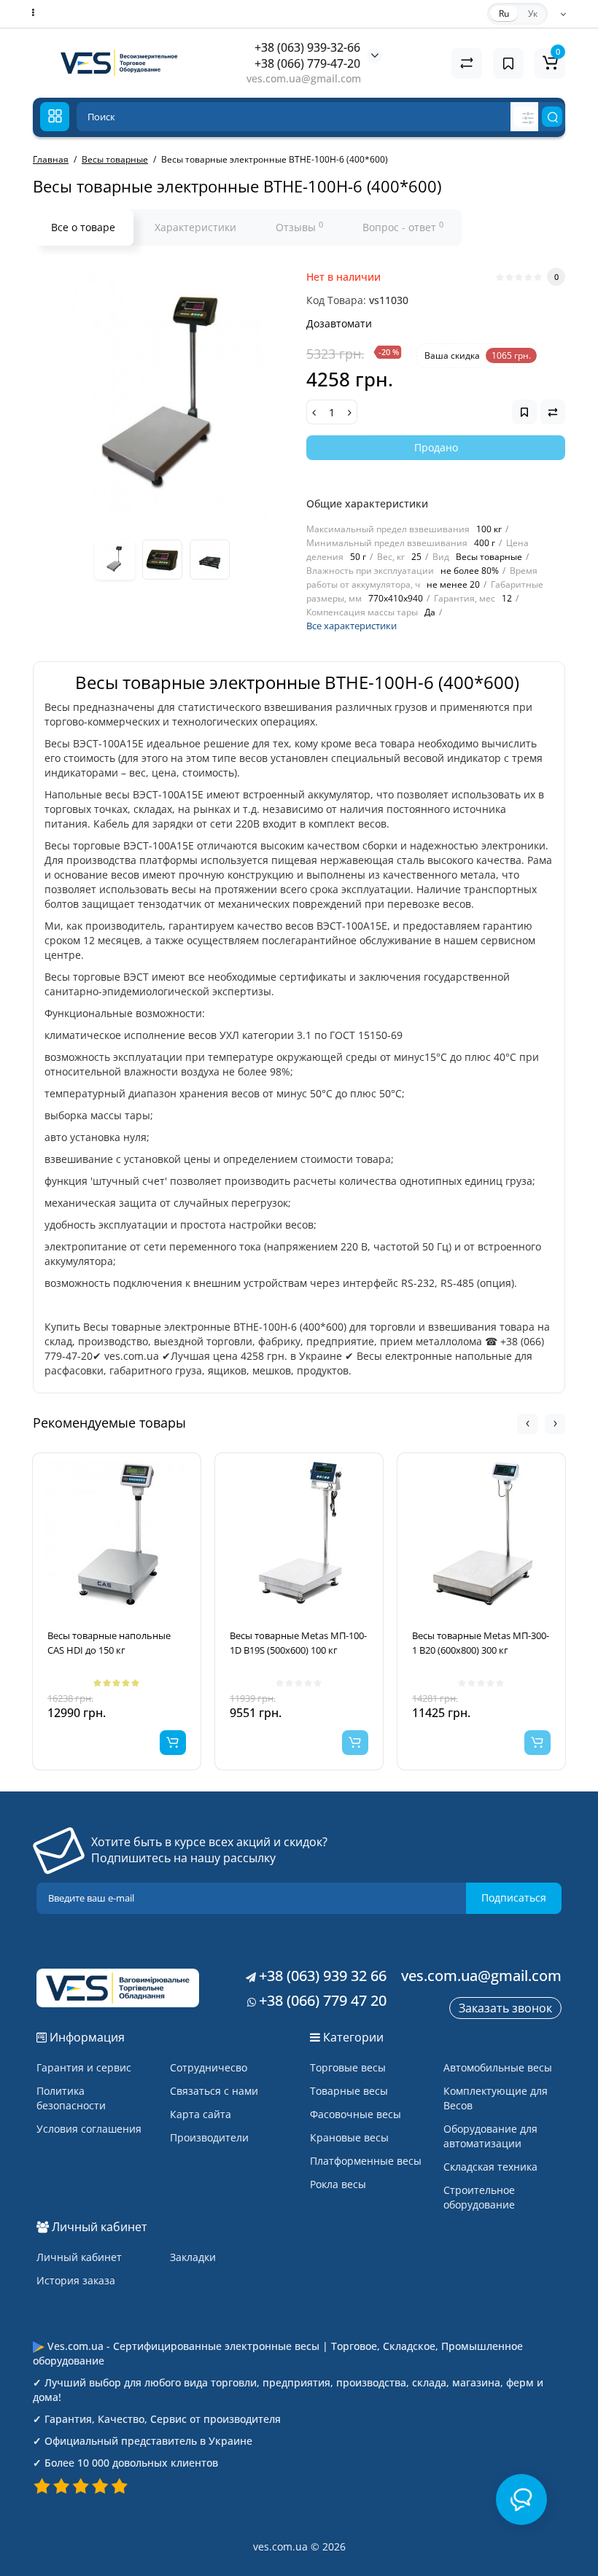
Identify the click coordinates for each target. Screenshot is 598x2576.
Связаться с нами (214, 2091)
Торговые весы (348, 2067)
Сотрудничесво (209, 2067)
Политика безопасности (71, 2098)
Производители (209, 2137)
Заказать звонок (505, 2008)
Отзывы (299, 227)
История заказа (76, 2280)
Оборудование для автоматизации (490, 2136)
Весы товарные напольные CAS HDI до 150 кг (109, 1643)
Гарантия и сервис (84, 2067)
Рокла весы (338, 2184)
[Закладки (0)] (508, 63)
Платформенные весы (366, 2161)
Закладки (193, 2257)
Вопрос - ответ (403, 227)
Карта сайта (201, 2114)
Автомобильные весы (498, 2067)
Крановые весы (349, 2137)
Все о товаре (83, 227)
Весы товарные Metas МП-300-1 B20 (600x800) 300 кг (481, 1643)
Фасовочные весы (356, 2114)
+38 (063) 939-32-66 (307, 47)
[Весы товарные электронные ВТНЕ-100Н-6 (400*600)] (162, 397)
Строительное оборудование (479, 2197)
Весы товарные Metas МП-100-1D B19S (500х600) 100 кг (298, 1643)
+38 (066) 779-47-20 (307, 63)
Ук (533, 13)
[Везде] (525, 117)
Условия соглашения (89, 2129)
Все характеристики (352, 626)
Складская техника (490, 2167)
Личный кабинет (79, 2257)
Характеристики (195, 227)
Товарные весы (349, 2091)
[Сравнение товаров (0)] (467, 63)
